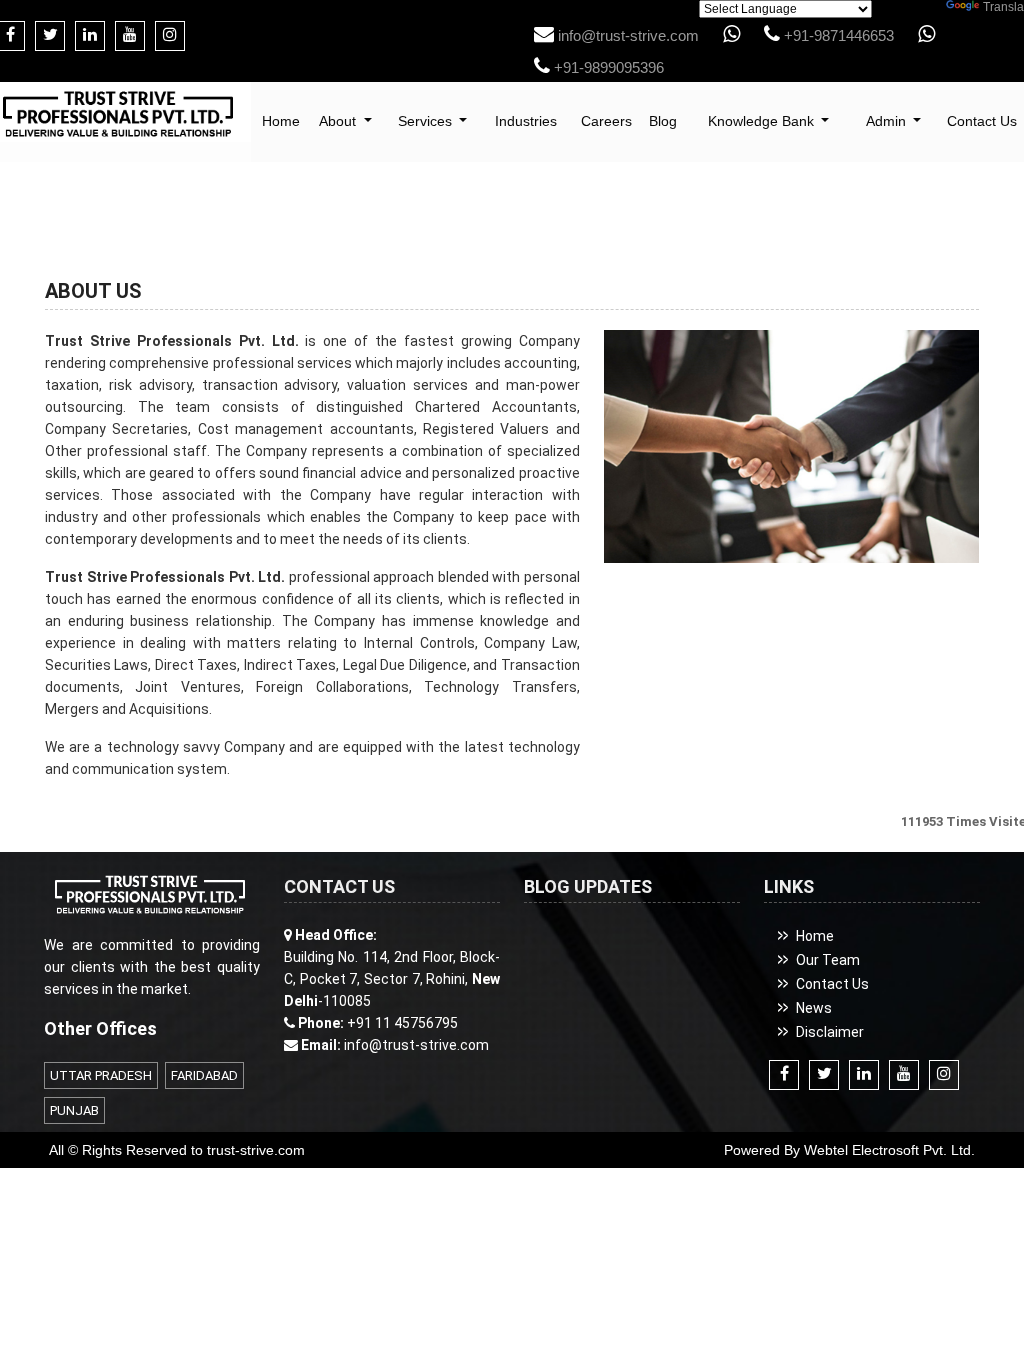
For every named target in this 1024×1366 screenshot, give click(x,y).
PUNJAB (74, 1110)
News (814, 1008)
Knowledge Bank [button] (763, 121)
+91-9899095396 (607, 67)
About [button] (339, 121)
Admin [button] (888, 121)
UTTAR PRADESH (101, 1075)
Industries (526, 121)
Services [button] (427, 121)
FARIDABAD (204, 1075)
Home (281, 121)
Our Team (828, 960)
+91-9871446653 (837, 35)
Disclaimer (830, 1032)
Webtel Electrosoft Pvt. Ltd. (889, 1150)
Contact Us (832, 984)
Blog (663, 121)
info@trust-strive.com (626, 35)
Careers (606, 121)
